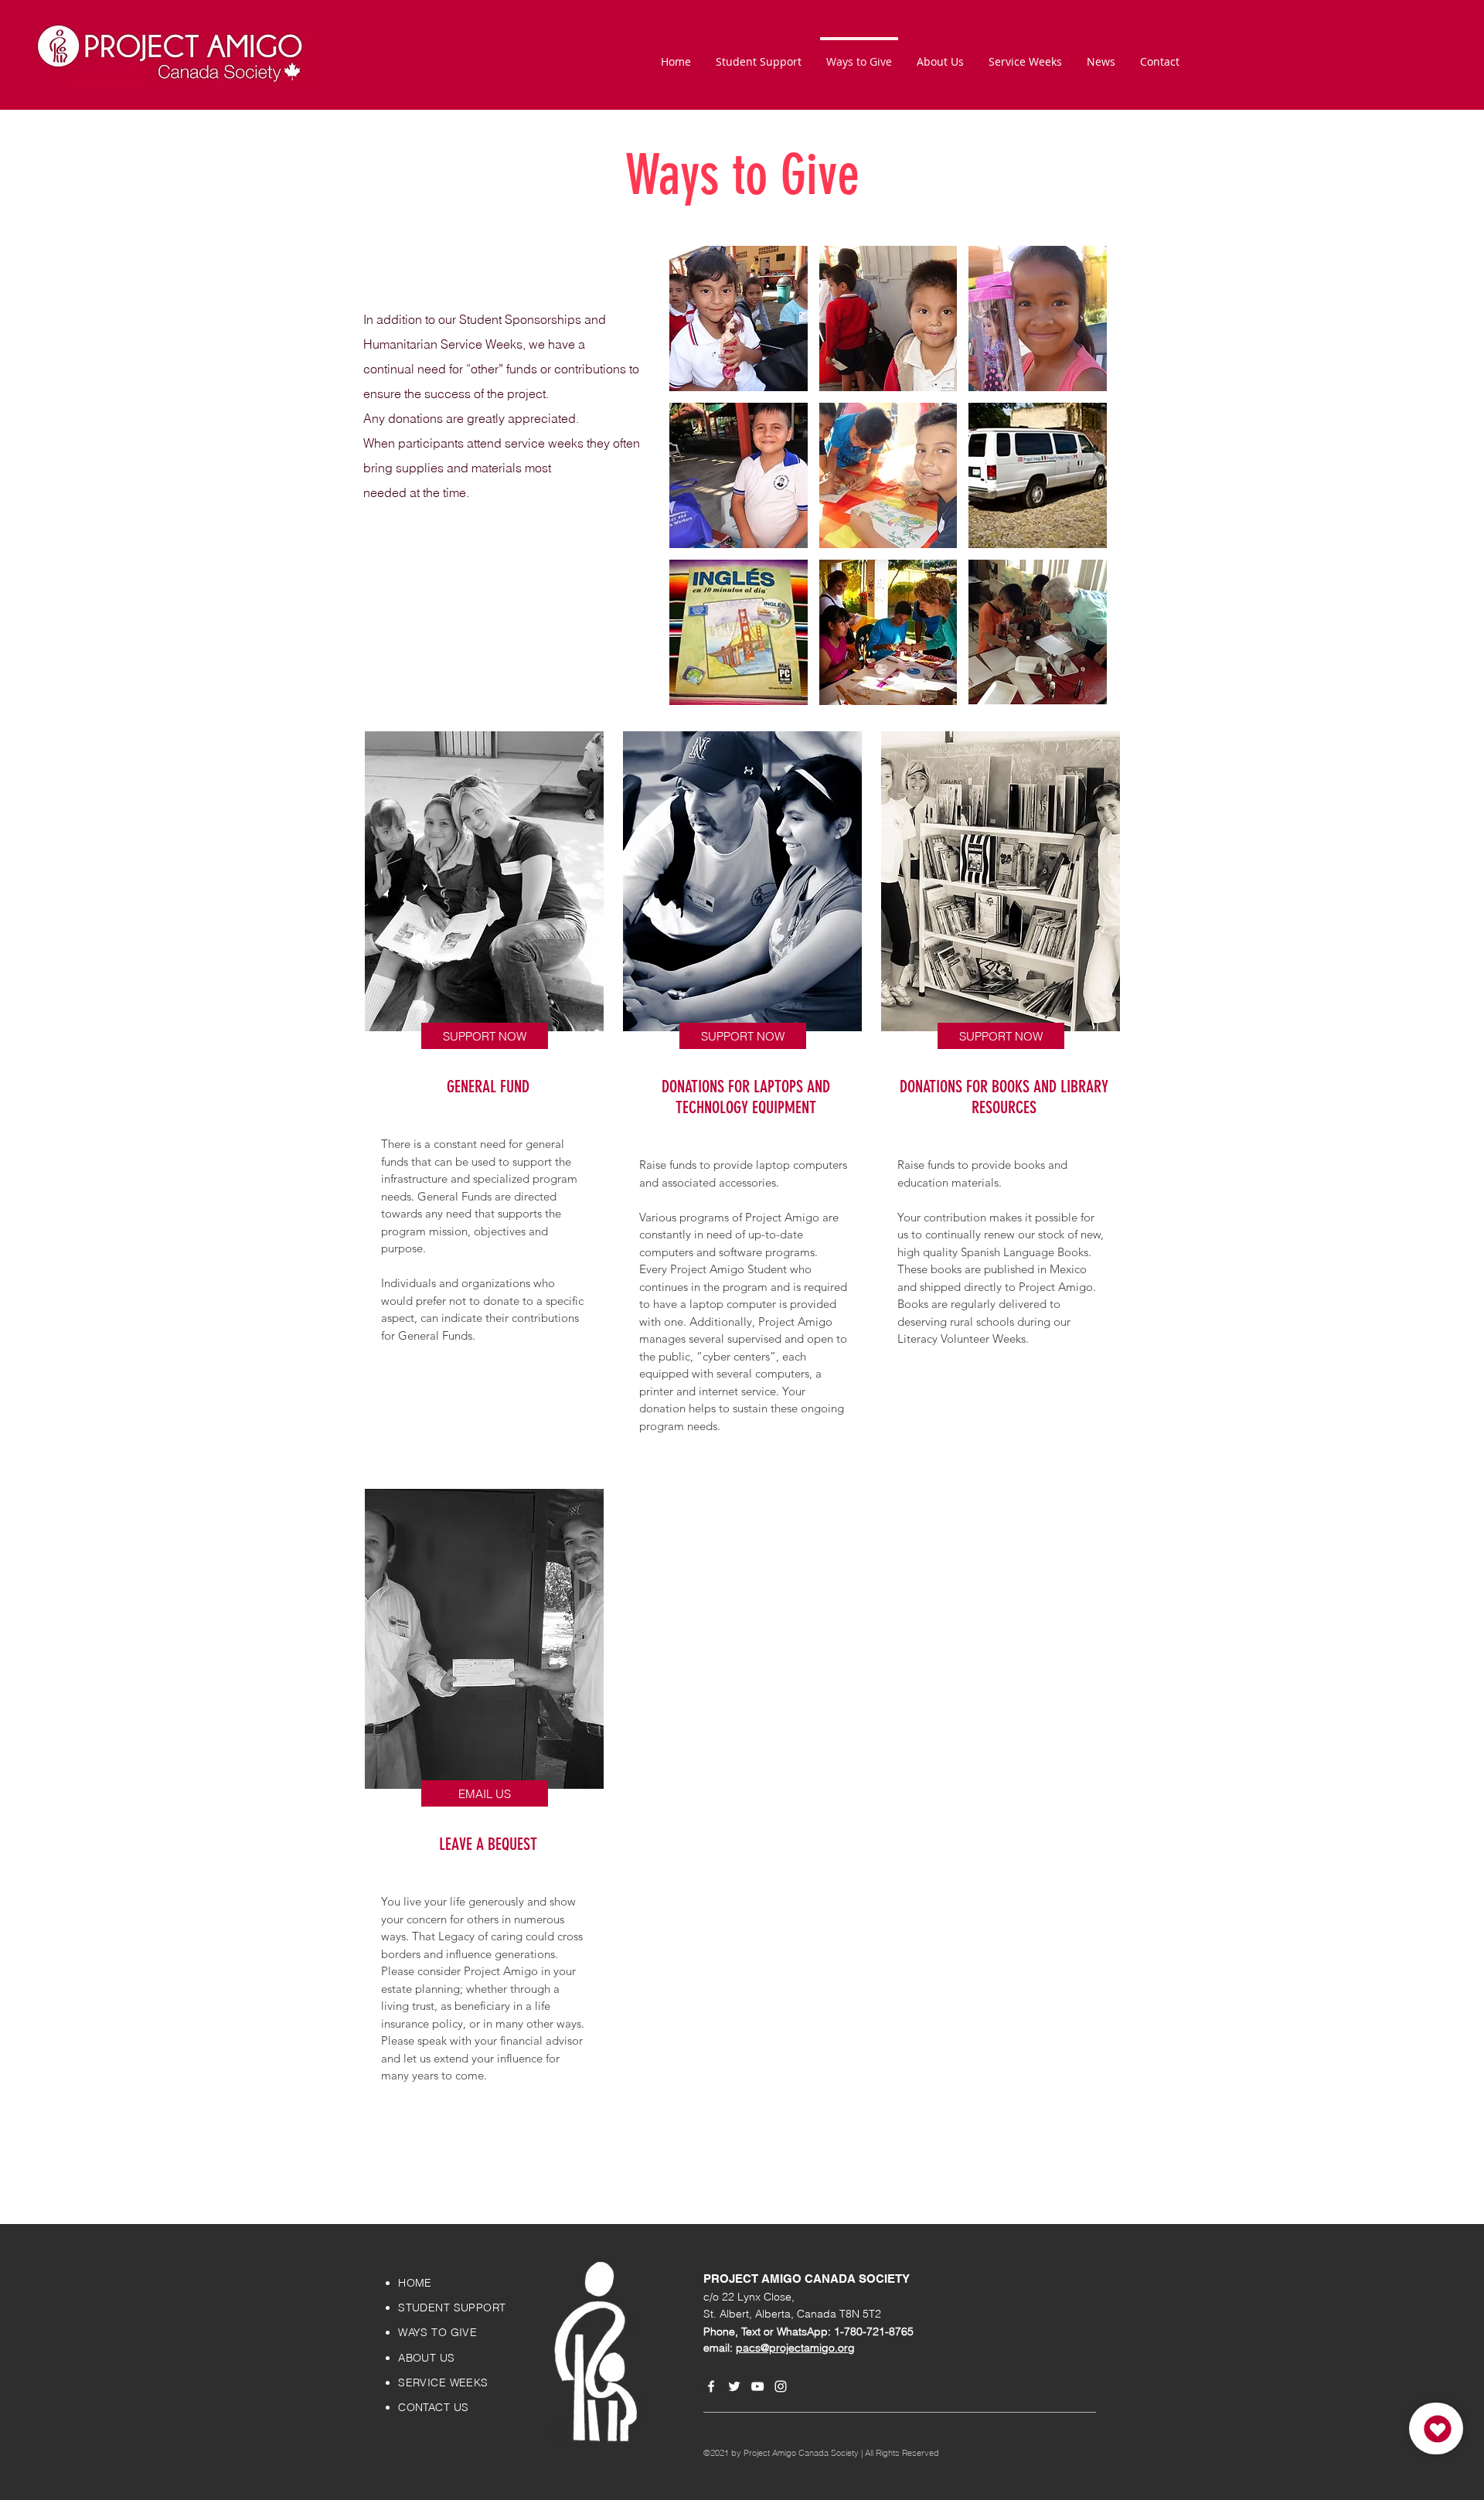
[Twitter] (734, 2386)
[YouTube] (757, 2386)
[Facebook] (711, 2386)
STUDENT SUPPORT (452, 2308)
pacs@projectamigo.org (795, 2348)
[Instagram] (781, 2386)
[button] (739, 318)
